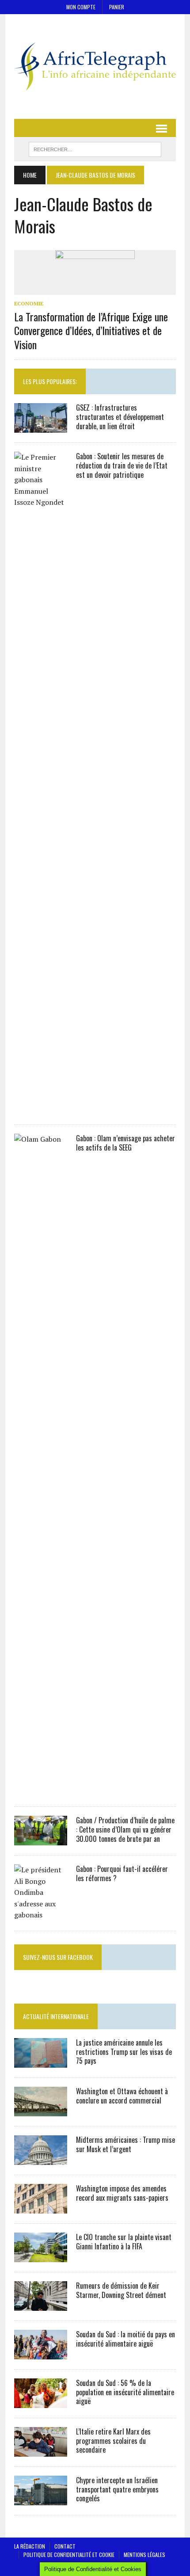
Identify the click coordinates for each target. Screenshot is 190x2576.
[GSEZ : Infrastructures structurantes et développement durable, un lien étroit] (41, 427)
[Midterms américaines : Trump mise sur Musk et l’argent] (41, 2159)
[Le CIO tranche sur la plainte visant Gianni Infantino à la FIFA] (41, 2256)
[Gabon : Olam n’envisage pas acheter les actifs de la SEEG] (41, 1791)
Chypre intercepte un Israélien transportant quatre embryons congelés (117, 2489)
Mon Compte (81, 7)
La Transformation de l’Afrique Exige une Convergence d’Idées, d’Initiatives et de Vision (91, 330)
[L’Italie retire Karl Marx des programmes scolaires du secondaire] (41, 2450)
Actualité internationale (56, 2016)
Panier (117, 7)
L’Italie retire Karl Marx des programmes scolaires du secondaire (113, 2441)
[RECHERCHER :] (95, 148)
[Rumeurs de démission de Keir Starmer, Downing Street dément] (41, 2305)
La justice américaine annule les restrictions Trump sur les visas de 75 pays (124, 2052)
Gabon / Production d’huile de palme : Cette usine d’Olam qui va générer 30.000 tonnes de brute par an (125, 1829)
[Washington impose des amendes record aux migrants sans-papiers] (41, 2207)
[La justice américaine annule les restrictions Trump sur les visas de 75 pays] (41, 2062)
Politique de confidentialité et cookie (69, 2555)
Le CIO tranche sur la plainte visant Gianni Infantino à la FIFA (124, 2242)
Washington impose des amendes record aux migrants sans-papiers (122, 2193)
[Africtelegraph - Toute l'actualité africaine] (95, 67)
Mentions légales (144, 2555)
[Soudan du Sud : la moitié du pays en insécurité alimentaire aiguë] (41, 2353)
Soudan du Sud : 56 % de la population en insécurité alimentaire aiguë (125, 2392)
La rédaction (30, 2546)
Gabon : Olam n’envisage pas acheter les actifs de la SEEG (125, 1143)
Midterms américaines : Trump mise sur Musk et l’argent (125, 2144)
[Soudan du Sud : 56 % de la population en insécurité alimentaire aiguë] (41, 2402)
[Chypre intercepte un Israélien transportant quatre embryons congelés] (41, 2499)
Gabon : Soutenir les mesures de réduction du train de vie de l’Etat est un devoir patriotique (122, 465)
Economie (29, 303)
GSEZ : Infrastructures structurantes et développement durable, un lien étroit (120, 417)
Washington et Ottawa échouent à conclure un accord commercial (122, 2096)
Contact (65, 2546)
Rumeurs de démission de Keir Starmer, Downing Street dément (121, 2290)
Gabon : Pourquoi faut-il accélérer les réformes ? (122, 1873)
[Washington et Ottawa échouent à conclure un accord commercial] (41, 2110)
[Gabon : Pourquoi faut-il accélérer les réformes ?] (41, 1915)
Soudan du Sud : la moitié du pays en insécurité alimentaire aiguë (125, 2339)
